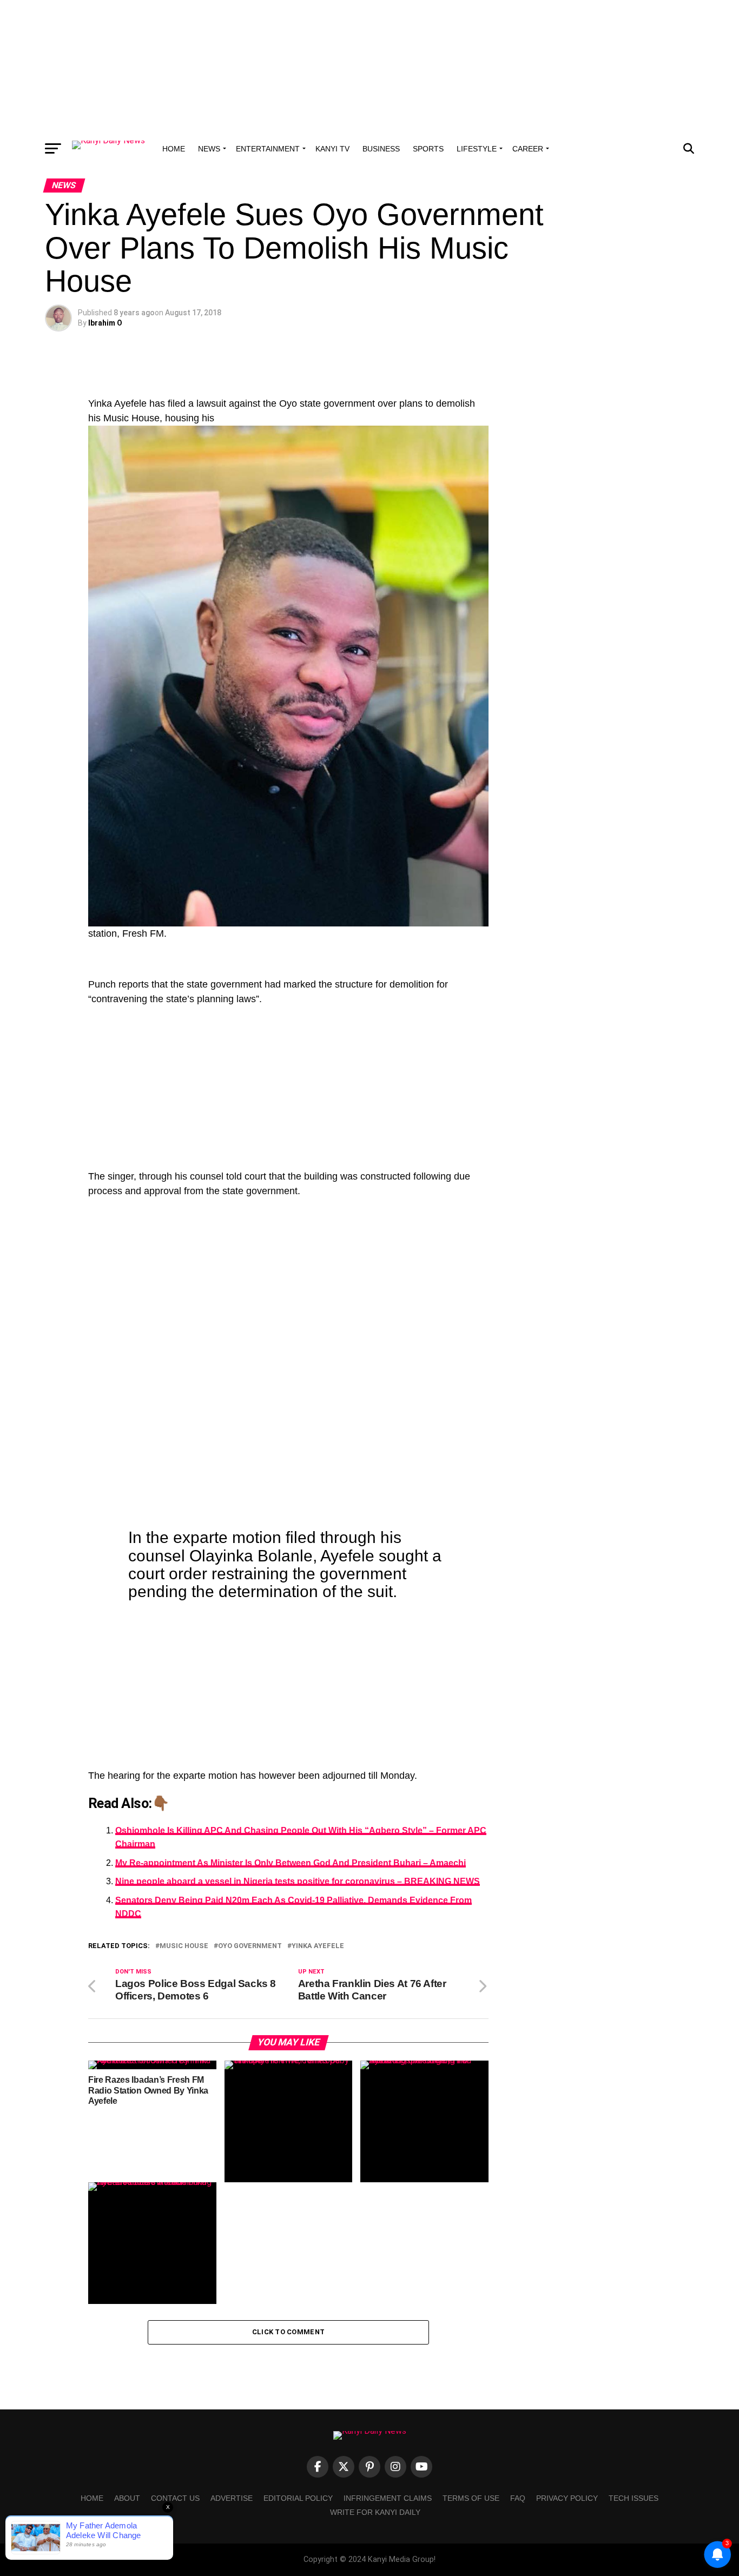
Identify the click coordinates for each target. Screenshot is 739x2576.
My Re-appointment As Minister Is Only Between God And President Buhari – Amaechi (291, 1863)
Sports (428, 149)
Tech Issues (634, 2498)
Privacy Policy (567, 2498)
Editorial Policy (298, 2498)
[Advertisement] (369, 68)
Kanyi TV (332, 149)
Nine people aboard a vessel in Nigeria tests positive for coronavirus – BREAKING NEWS (298, 1881)
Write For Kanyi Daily (375, 2512)
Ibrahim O (105, 323)
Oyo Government (250, 1946)
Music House (184, 1946)
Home (174, 149)
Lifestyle (477, 149)
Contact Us (175, 2498)
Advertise (232, 2498)
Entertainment (268, 149)
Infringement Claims (388, 2498)
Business (381, 149)
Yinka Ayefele (318, 1946)
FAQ (518, 2498)
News (209, 149)
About (127, 2498)
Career (528, 149)
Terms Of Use (471, 2498)
